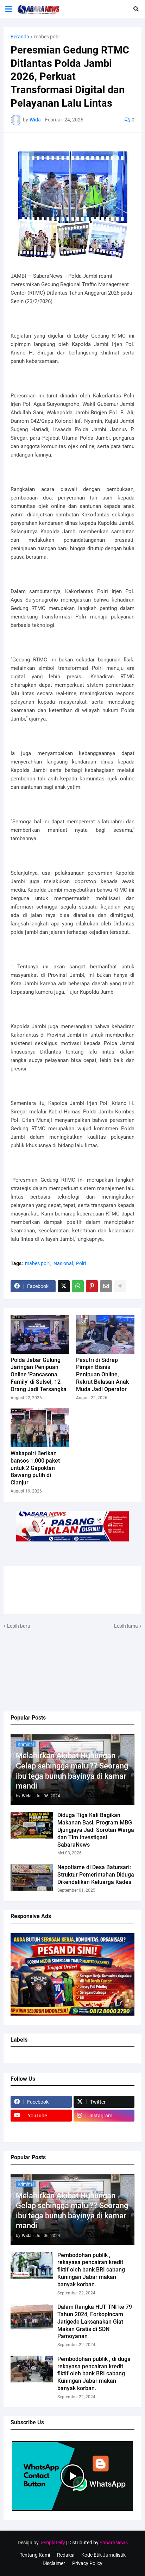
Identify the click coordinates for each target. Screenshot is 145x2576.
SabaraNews (114, 2543)
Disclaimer (54, 2563)
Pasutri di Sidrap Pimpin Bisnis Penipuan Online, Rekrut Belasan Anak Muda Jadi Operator (102, 1375)
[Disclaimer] (41, 2129)
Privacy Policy (87, 2563)
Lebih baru (19, 1626)
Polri (81, 1263)
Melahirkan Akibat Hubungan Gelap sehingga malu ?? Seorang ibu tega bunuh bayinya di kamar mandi (72, 1771)
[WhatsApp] (78, 1286)
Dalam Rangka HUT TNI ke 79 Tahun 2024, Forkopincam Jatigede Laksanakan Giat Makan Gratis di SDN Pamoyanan (95, 2321)
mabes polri (47, 37)
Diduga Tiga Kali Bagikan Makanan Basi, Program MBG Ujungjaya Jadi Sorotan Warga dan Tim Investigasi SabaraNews (96, 1830)
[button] (9, 9)
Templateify (52, 2543)
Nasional (63, 1263)
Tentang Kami (35, 2555)
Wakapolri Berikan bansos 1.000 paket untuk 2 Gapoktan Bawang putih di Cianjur (35, 1468)
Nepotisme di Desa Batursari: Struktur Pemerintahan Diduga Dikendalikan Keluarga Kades (96, 1875)
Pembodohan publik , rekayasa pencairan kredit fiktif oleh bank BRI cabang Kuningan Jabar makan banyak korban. (91, 2270)
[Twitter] (64, 1286)
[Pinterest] (92, 1286)
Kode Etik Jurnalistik (103, 2555)
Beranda (20, 37)
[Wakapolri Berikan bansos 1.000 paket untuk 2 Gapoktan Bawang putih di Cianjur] (40, 1428)
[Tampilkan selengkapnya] (120, 1286)
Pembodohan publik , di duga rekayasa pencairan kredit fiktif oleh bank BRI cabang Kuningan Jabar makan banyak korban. (94, 2374)
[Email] (106, 1286)
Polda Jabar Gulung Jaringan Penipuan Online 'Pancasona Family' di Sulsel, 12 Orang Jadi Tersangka (39, 1375)
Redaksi (66, 2555)
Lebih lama (126, 1626)
